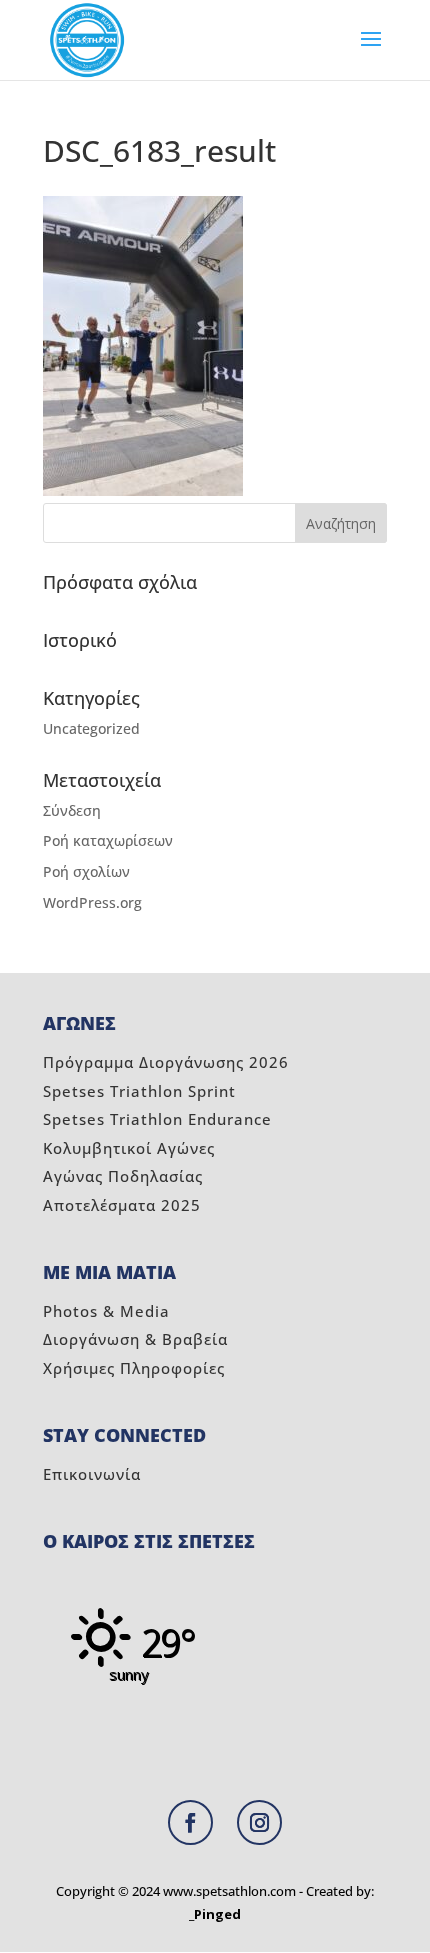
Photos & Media (106, 1311)
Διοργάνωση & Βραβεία (135, 1339)
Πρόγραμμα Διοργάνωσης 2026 (166, 1062)
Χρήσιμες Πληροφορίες (134, 1368)
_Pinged (215, 1914)
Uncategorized (91, 728)
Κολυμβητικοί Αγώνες (129, 1148)
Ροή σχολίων (86, 871)
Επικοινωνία (92, 1474)
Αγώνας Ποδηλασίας (123, 1176)
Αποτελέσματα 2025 (122, 1205)
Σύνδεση (72, 810)
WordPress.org (92, 902)
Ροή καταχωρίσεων (108, 840)
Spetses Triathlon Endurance (157, 1119)
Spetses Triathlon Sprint (139, 1091)
